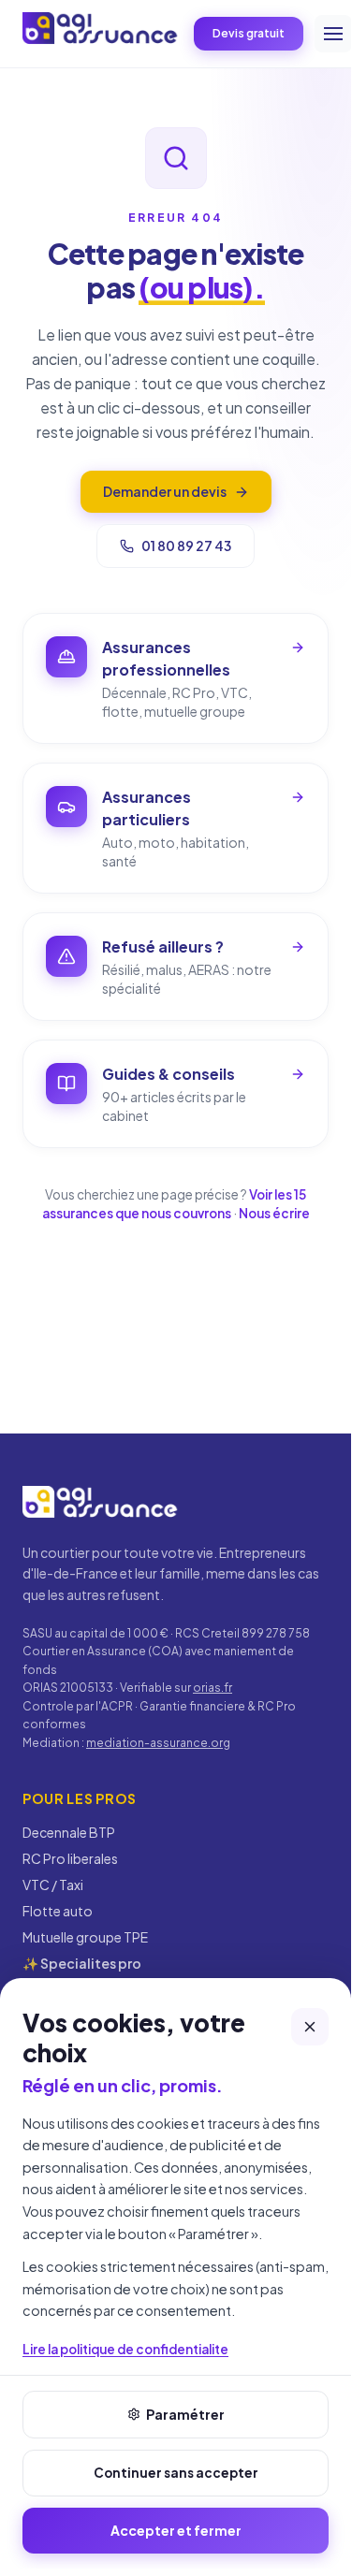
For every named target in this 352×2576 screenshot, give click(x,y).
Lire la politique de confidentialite (125, 2349)
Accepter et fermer (176, 2530)
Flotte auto (58, 1911)
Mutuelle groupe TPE (85, 1937)
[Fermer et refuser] (310, 2027)
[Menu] (333, 34)
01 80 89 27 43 (186, 546)
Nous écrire (274, 1213)
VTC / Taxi (53, 1885)
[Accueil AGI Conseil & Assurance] (101, 31)
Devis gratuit (249, 33)
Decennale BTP (69, 1832)
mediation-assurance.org (158, 1743)
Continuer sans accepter (176, 2473)
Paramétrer (185, 2414)
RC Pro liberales (70, 1858)
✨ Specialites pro (82, 1963)
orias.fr (213, 1688)
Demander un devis (165, 491)
